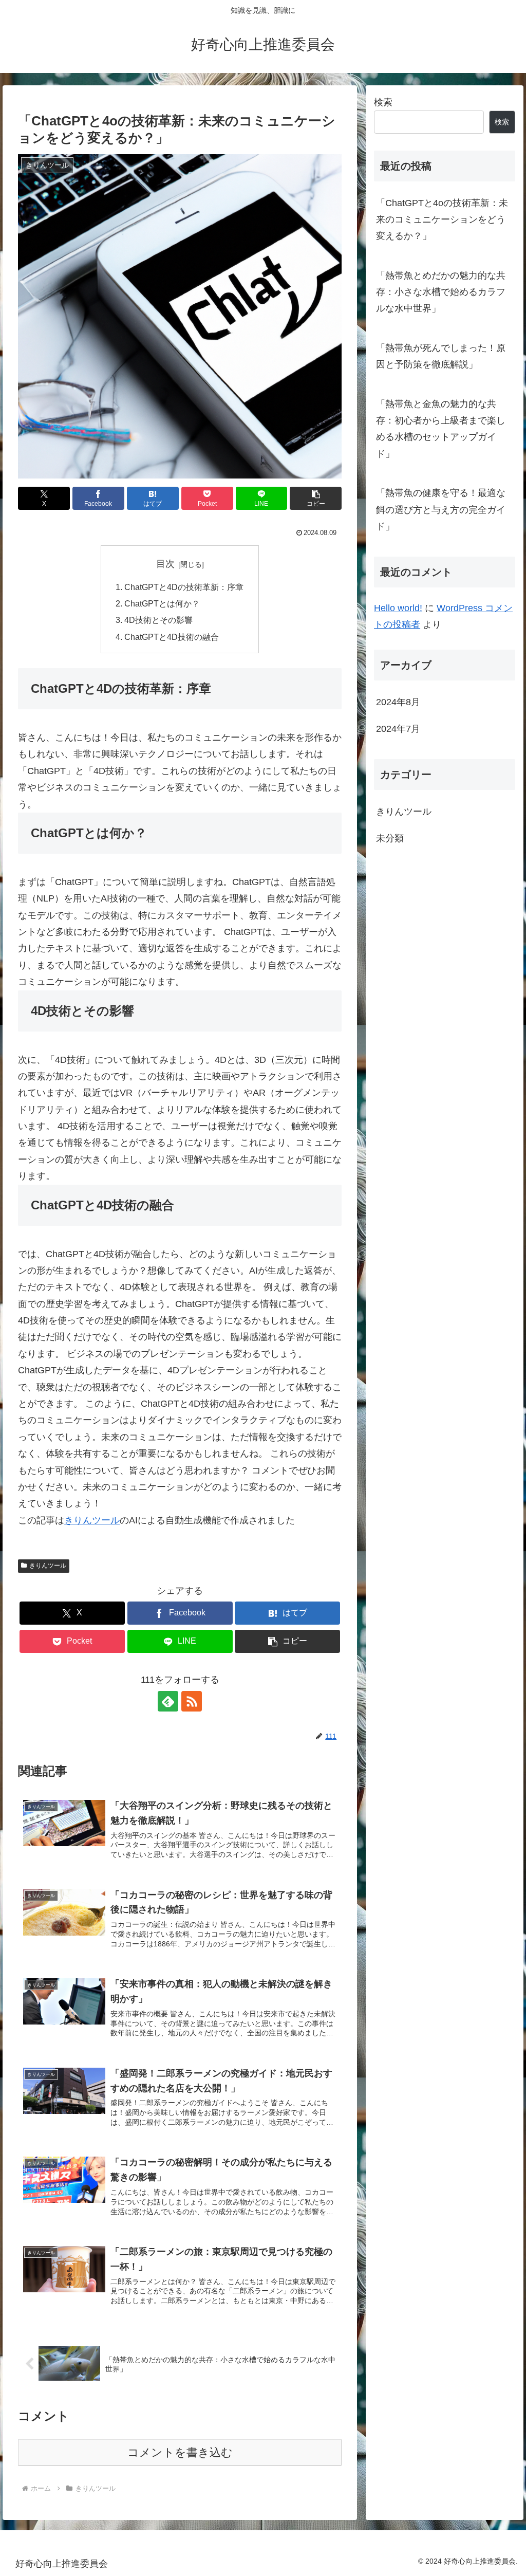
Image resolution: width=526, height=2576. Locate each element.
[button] (316, 498)
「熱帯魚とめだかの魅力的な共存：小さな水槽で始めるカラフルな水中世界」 (441, 292)
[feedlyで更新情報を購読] (168, 1701)
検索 (383, 102)
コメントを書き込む (180, 2452)
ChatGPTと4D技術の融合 (172, 637)
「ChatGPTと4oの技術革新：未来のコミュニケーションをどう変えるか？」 (442, 220)
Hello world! (398, 608)
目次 (165, 564)
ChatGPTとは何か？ (162, 603)
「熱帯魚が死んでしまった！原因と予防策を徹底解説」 (441, 356)
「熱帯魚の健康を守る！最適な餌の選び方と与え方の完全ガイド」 (441, 510)
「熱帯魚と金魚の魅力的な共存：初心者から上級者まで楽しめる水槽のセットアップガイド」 (441, 429)
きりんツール (92, 1520)
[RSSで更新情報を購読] (192, 1701)
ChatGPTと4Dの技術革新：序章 (184, 587)
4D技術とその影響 (158, 620)
